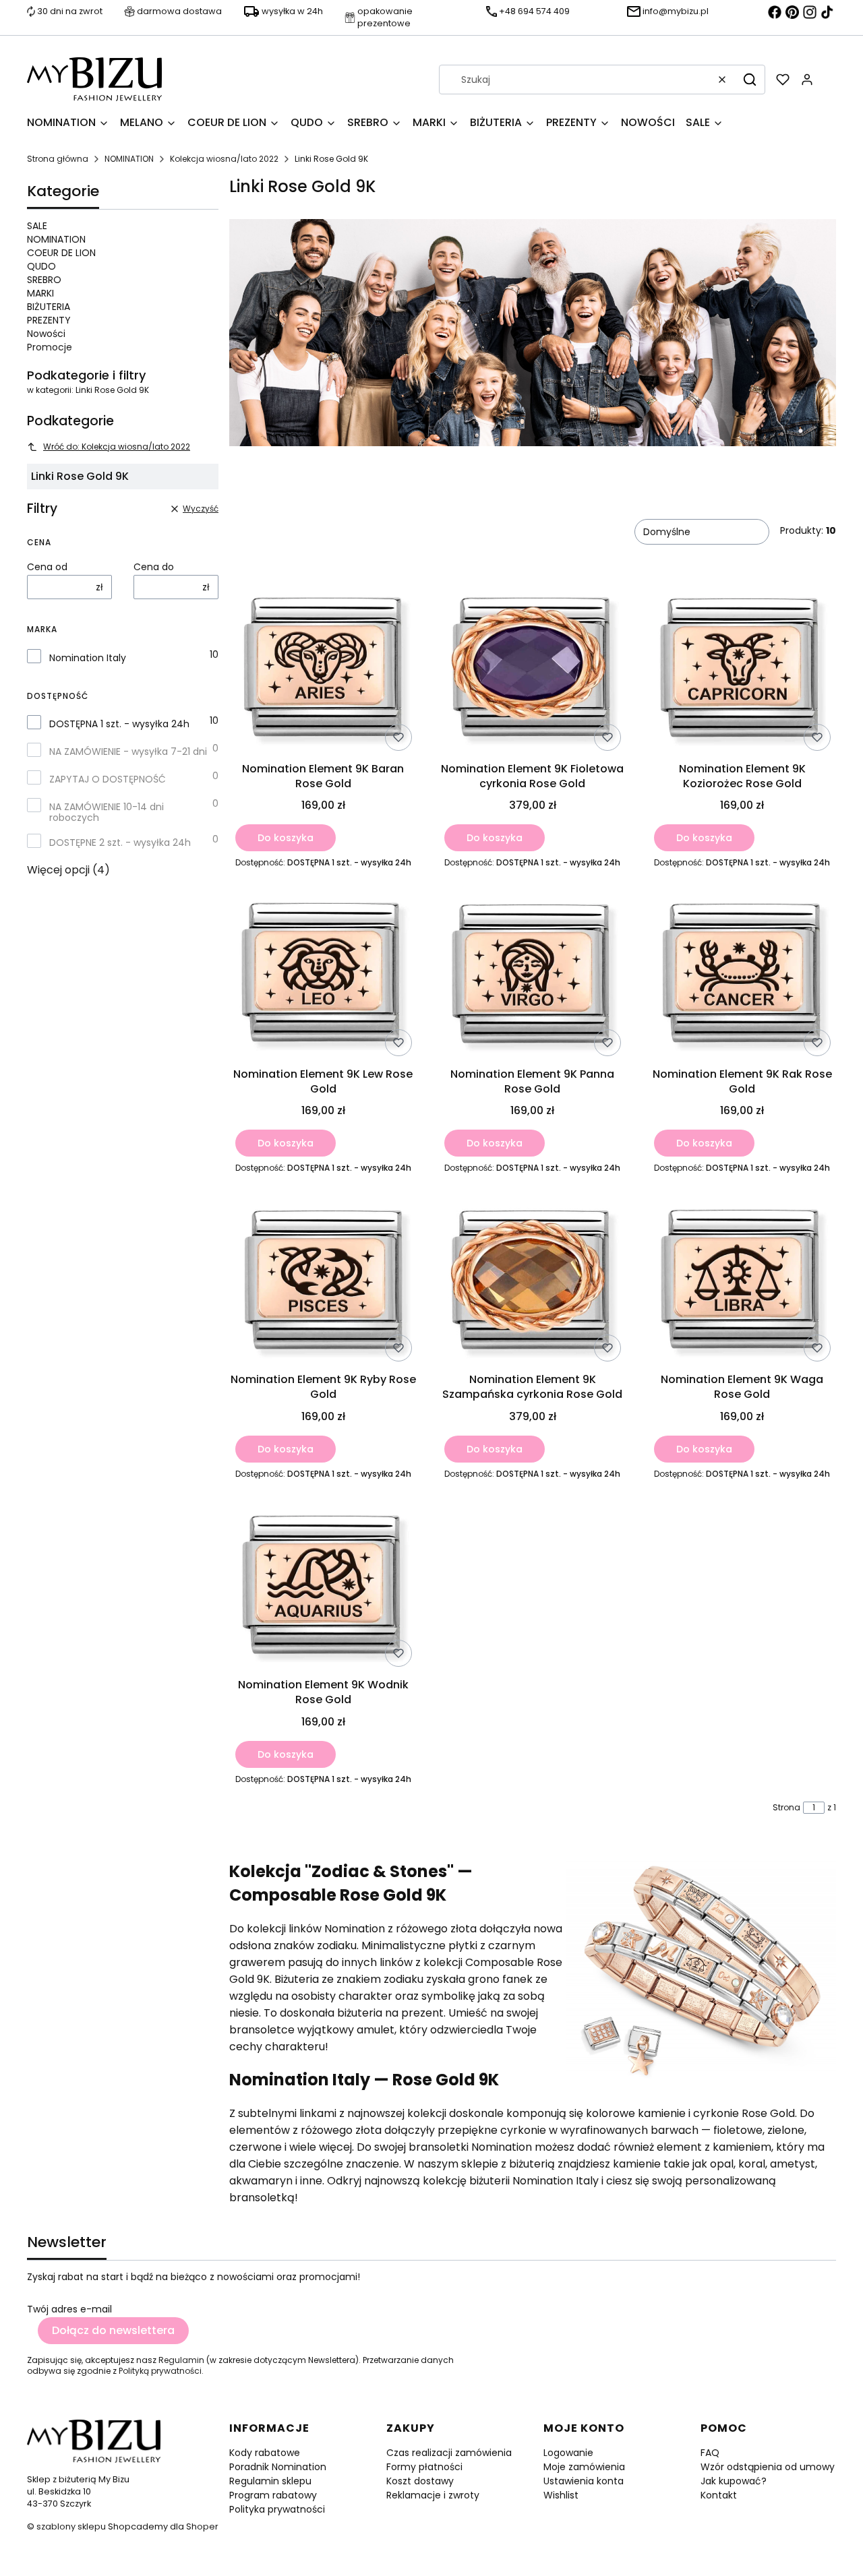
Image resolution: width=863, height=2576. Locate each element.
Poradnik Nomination (278, 2467)
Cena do (154, 567)
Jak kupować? (734, 2481)
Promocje (50, 347)
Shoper (202, 2526)
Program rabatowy (273, 2495)
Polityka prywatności (277, 2509)
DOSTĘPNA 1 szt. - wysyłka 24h (119, 724)
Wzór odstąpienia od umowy (768, 2467)
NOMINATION (129, 159)
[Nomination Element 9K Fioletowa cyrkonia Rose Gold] (533, 670)
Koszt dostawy (420, 2481)
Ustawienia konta (584, 2481)
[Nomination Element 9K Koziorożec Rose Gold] (742, 670)
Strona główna (58, 159)
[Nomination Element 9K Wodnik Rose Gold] (323, 1587)
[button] (750, 80)
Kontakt (719, 2495)
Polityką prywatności (160, 2371)
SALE (37, 226)
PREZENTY (49, 320)
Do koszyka (286, 838)
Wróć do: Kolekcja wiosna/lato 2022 (117, 447)
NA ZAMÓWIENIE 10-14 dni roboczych (107, 812)
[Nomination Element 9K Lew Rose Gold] (323, 976)
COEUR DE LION (61, 253)
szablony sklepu (71, 2526)
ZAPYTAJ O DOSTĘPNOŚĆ (108, 779)
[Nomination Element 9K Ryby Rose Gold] (323, 1281)
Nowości (46, 334)
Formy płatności (424, 2467)
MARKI (40, 293)
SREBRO (44, 280)
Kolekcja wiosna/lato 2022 (224, 159)
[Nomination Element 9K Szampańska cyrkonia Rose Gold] (533, 1281)
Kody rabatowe (265, 2453)
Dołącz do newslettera (113, 2330)
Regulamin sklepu (270, 2481)
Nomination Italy (88, 658)
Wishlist (561, 2495)
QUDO (41, 266)
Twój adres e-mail (69, 2309)
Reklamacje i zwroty (433, 2495)
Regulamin (181, 2360)
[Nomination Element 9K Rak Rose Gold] (742, 976)
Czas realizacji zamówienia (449, 2453)
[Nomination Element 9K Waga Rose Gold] (742, 1281)
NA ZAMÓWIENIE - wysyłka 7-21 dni (128, 752)
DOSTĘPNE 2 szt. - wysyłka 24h (120, 842)
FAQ (710, 2453)
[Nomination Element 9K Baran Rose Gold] (323, 670)
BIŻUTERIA (49, 307)
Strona (786, 1808)
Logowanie (568, 2453)
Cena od (47, 567)
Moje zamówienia (584, 2467)
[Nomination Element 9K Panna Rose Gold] (533, 976)
